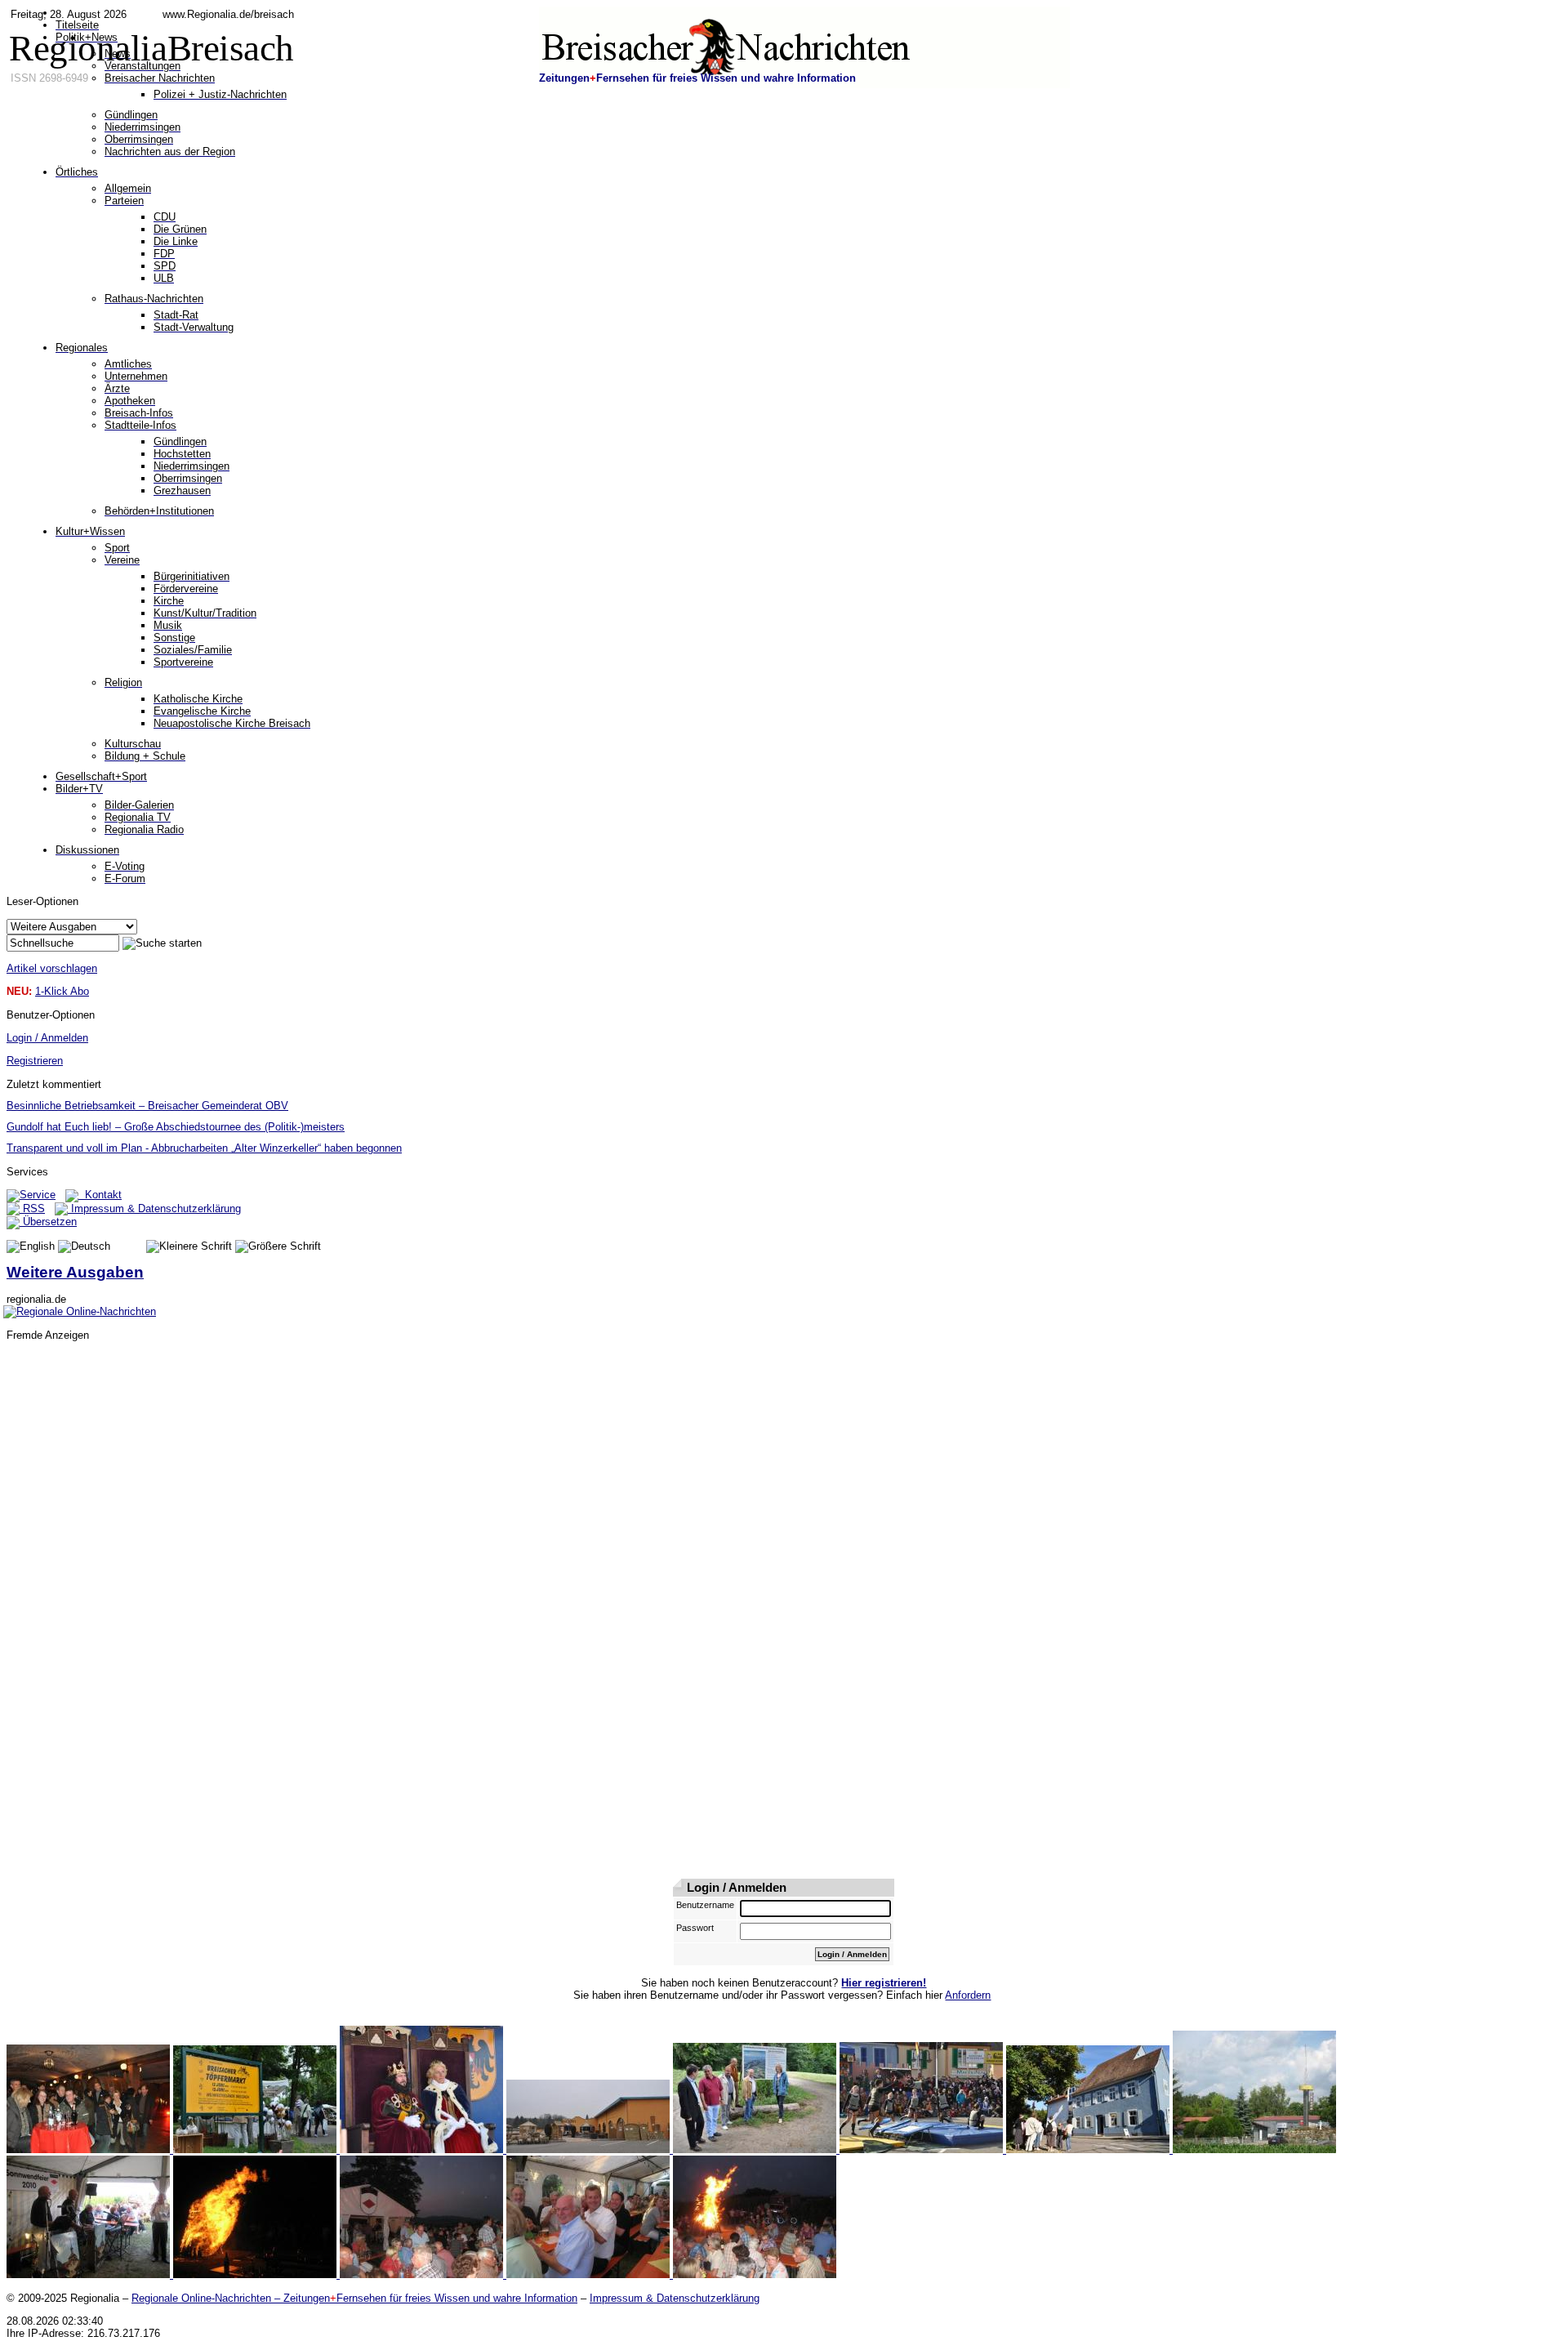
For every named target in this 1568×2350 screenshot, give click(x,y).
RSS (32, 1208)
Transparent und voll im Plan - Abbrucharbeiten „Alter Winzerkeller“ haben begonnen (204, 1148)
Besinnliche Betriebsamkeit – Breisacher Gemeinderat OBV (147, 1106)
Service (38, 1195)
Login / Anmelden (47, 1038)
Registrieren (35, 1061)
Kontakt (100, 1195)
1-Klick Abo (62, 991)
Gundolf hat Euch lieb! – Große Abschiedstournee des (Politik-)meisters (176, 1127)
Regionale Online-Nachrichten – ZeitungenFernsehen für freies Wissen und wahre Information (354, 2298)
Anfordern (968, 1995)
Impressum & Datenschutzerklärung (154, 1208)
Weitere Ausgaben (75, 1272)
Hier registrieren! (884, 1983)
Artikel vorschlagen (52, 968)
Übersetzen (48, 1222)
